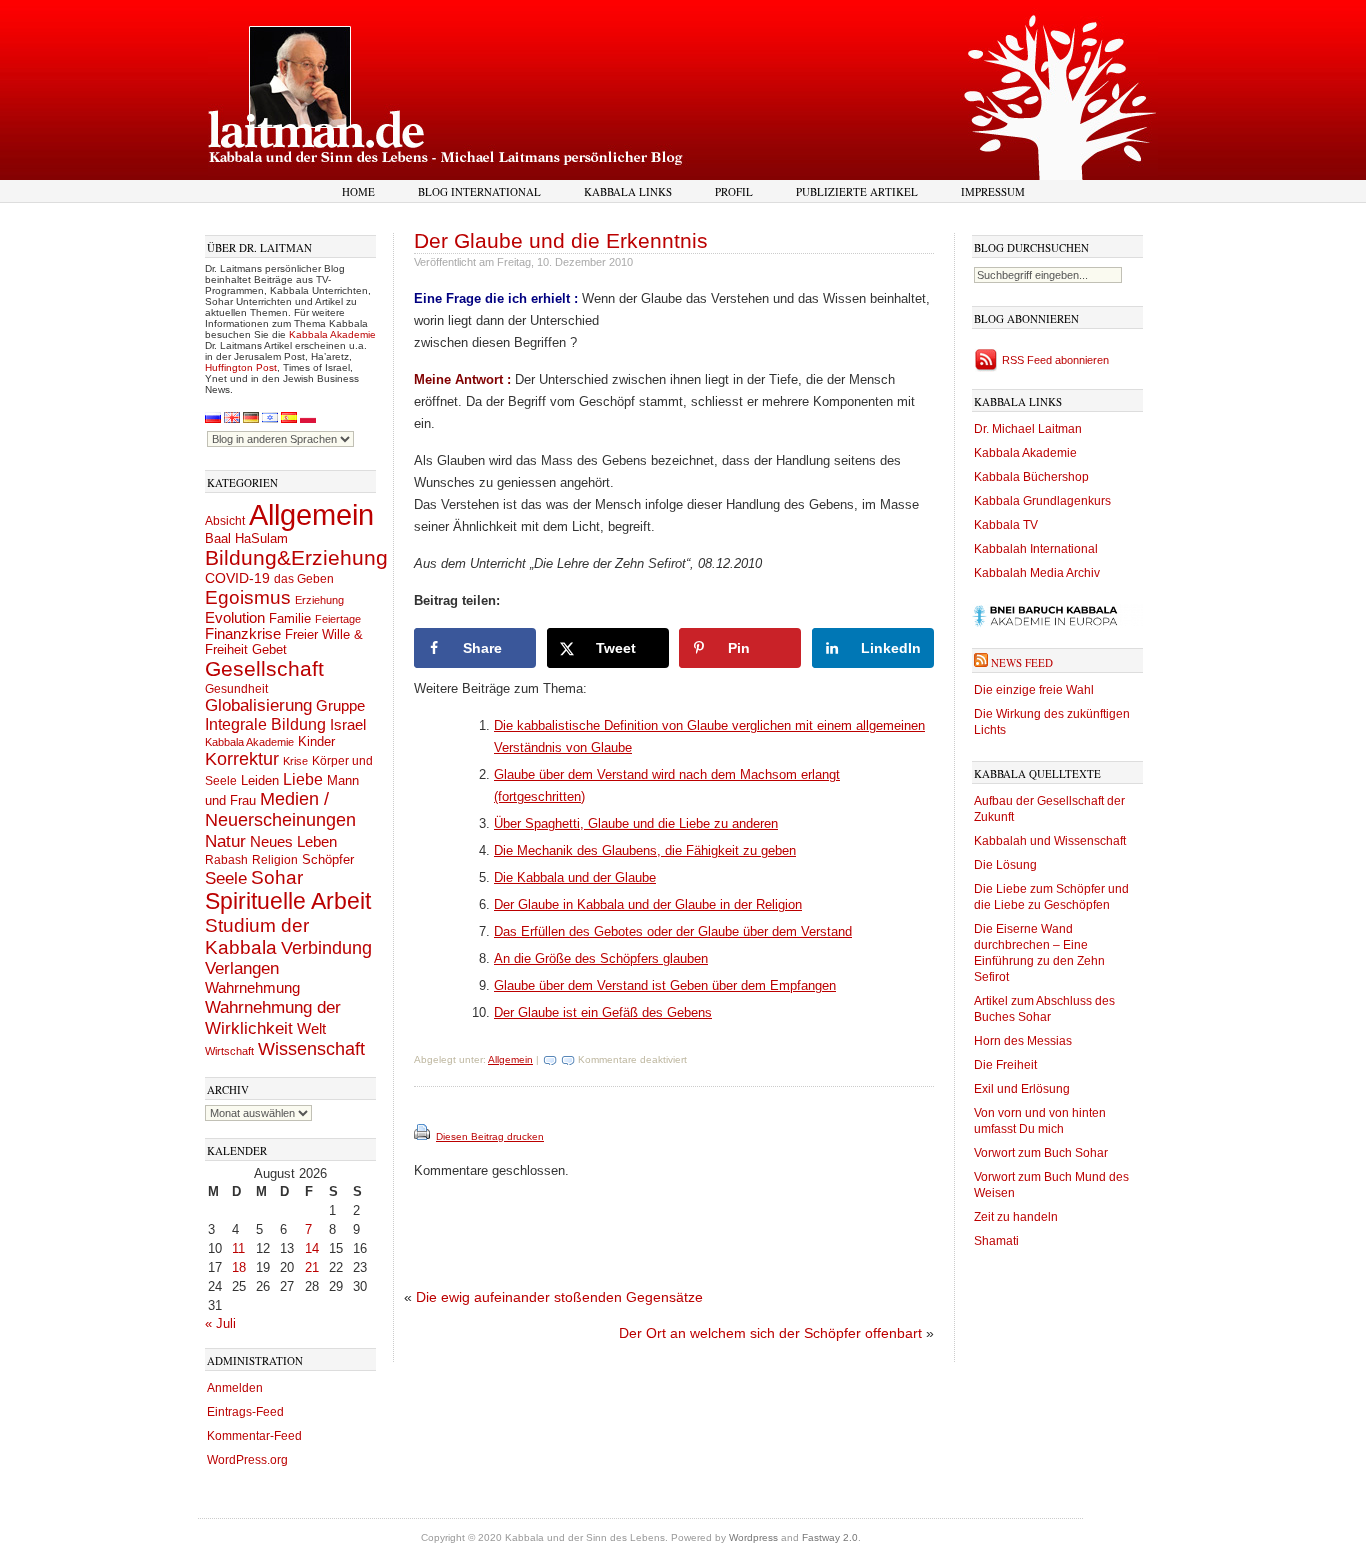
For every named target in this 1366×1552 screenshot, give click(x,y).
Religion (275, 859)
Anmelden (235, 1388)
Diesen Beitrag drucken (490, 1136)
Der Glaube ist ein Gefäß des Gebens (603, 1012)
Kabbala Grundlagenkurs (1042, 501)
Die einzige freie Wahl (1034, 690)
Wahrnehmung (252, 987)
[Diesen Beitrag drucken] (423, 1136)
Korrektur (242, 759)
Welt (311, 1028)
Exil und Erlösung (1022, 1089)
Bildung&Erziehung (296, 557)
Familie (290, 619)
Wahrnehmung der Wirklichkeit (273, 1017)
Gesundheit (236, 689)
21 (312, 1267)
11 (238, 1248)
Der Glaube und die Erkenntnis (561, 240)
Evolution (235, 617)
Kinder (316, 741)
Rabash (226, 860)
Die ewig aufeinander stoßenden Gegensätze (559, 1297)
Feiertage (338, 619)
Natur (225, 841)
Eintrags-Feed (245, 1412)
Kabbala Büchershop (1031, 477)
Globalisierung (258, 705)
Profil (734, 191)
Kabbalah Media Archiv (1037, 573)
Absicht (225, 521)
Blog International (479, 191)
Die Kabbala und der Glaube (575, 877)
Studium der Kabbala (257, 936)
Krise (295, 761)
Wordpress (753, 1537)
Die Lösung (1005, 865)
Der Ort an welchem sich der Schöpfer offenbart (770, 1333)
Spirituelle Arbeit (288, 901)
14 (312, 1248)
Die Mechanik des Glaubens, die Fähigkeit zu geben (645, 850)
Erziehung (319, 600)
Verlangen (242, 968)
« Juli (220, 1323)
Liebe (303, 779)
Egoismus (248, 597)
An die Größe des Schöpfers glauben (601, 958)
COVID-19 (237, 578)
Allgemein (311, 514)
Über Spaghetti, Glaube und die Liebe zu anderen (636, 823)
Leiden (260, 780)
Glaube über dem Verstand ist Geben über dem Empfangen (665, 985)
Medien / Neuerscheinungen (280, 809)
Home (358, 191)
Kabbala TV (1006, 525)
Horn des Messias (1023, 1041)
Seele (226, 878)
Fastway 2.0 (830, 1537)
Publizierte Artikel (857, 191)
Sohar (277, 877)
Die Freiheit (1005, 1065)
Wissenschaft (311, 1049)
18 (239, 1267)
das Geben (304, 579)
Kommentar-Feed (254, 1436)
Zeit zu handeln (1016, 1217)
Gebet (269, 649)
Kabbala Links (628, 191)
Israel (348, 724)
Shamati (996, 1241)
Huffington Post (241, 367)
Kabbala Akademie (332, 334)
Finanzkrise (243, 634)
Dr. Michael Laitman (1028, 429)
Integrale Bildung (265, 724)
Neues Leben (293, 841)
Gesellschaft (264, 669)
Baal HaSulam (246, 539)
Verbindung (326, 948)
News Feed (1022, 662)
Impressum (993, 191)
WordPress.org (247, 1460)
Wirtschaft (229, 1051)
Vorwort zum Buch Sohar (1041, 1153)
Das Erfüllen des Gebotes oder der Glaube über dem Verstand (673, 931)
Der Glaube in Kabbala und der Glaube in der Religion (648, 904)
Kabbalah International (1036, 549)
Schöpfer (328, 859)
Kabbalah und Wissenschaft (1050, 841)
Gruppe (340, 706)
